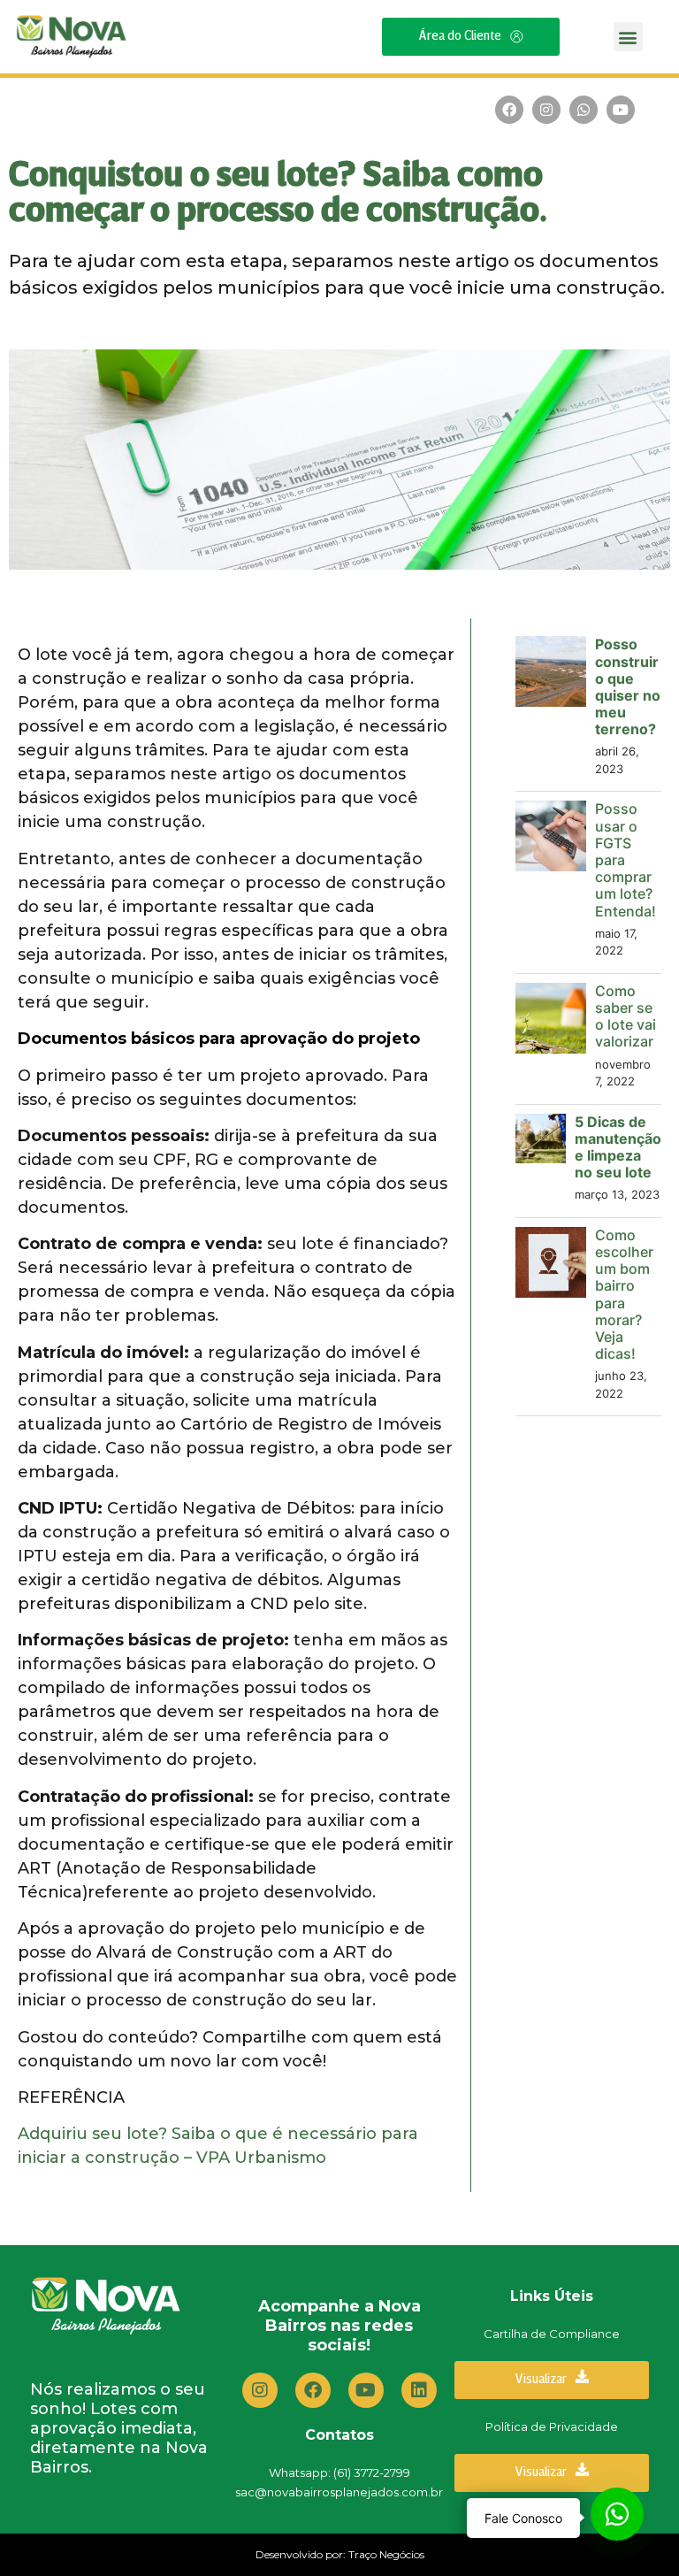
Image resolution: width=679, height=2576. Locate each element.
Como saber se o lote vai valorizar (626, 1016)
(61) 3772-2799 (372, 2472)
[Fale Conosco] (617, 2514)
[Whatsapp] (584, 110)
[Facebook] (509, 110)
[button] (628, 37)
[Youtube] (621, 110)
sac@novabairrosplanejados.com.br (339, 2492)
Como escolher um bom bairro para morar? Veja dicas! (624, 1294)
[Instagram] (546, 110)
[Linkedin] (419, 2390)
